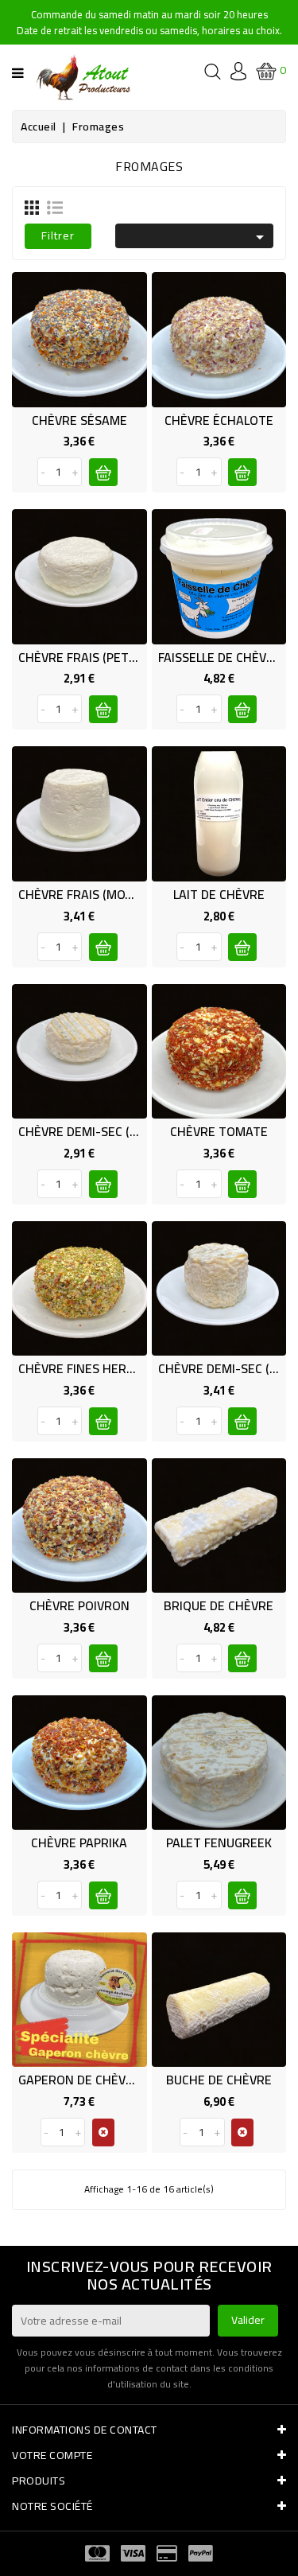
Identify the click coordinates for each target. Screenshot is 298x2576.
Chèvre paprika (79, 1843)
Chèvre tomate (219, 1131)
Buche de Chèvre (219, 2080)
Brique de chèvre (219, 1605)
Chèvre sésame (79, 420)
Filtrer (58, 235)
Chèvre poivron (79, 1605)
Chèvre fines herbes (83, 1368)
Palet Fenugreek (219, 1843)
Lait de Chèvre (219, 894)
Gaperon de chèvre (79, 2080)
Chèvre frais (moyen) (85, 894)
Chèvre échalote (219, 420)
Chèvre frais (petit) (81, 657)
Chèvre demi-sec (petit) (92, 1131)
